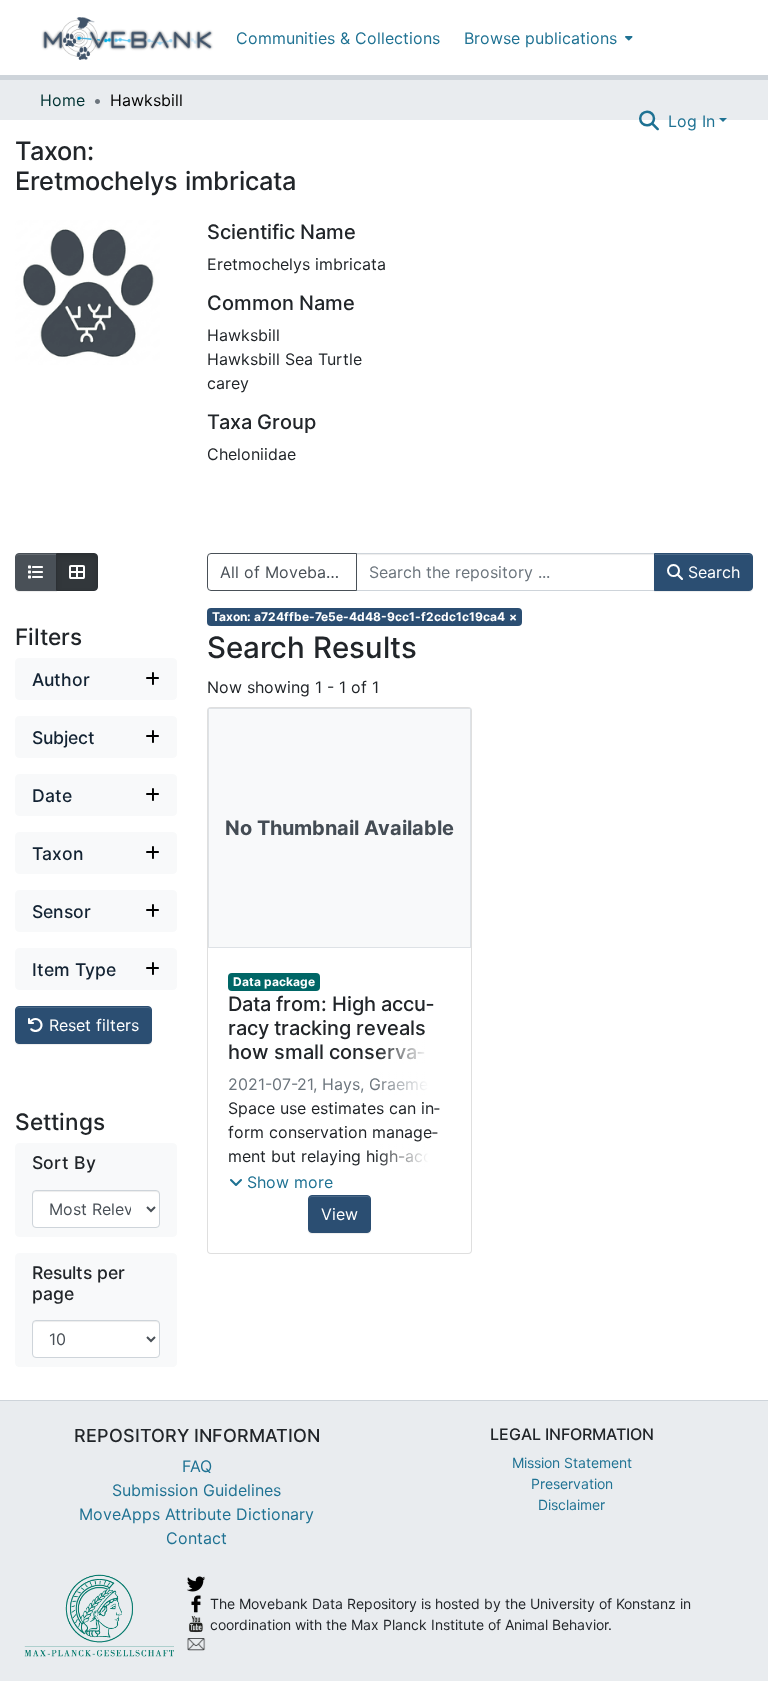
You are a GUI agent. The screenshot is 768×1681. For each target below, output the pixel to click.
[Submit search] (649, 121)
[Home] (127, 38)
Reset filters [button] (91, 1025)
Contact (196, 1538)
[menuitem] (546, 37)
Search (711, 572)
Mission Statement (572, 1462)
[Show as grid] (77, 572)
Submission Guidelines (196, 1490)
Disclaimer (571, 1504)
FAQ (197, 1466)
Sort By (64, 1162)
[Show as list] (36, 572)
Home (62, 100)
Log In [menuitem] (691, 121)
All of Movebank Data (288, 572)
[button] (281, 1182)
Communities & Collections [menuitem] (338, 38)
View (339, 1214)
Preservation (572, 1483)
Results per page (78, 1283)
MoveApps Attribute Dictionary (196, 1514)
